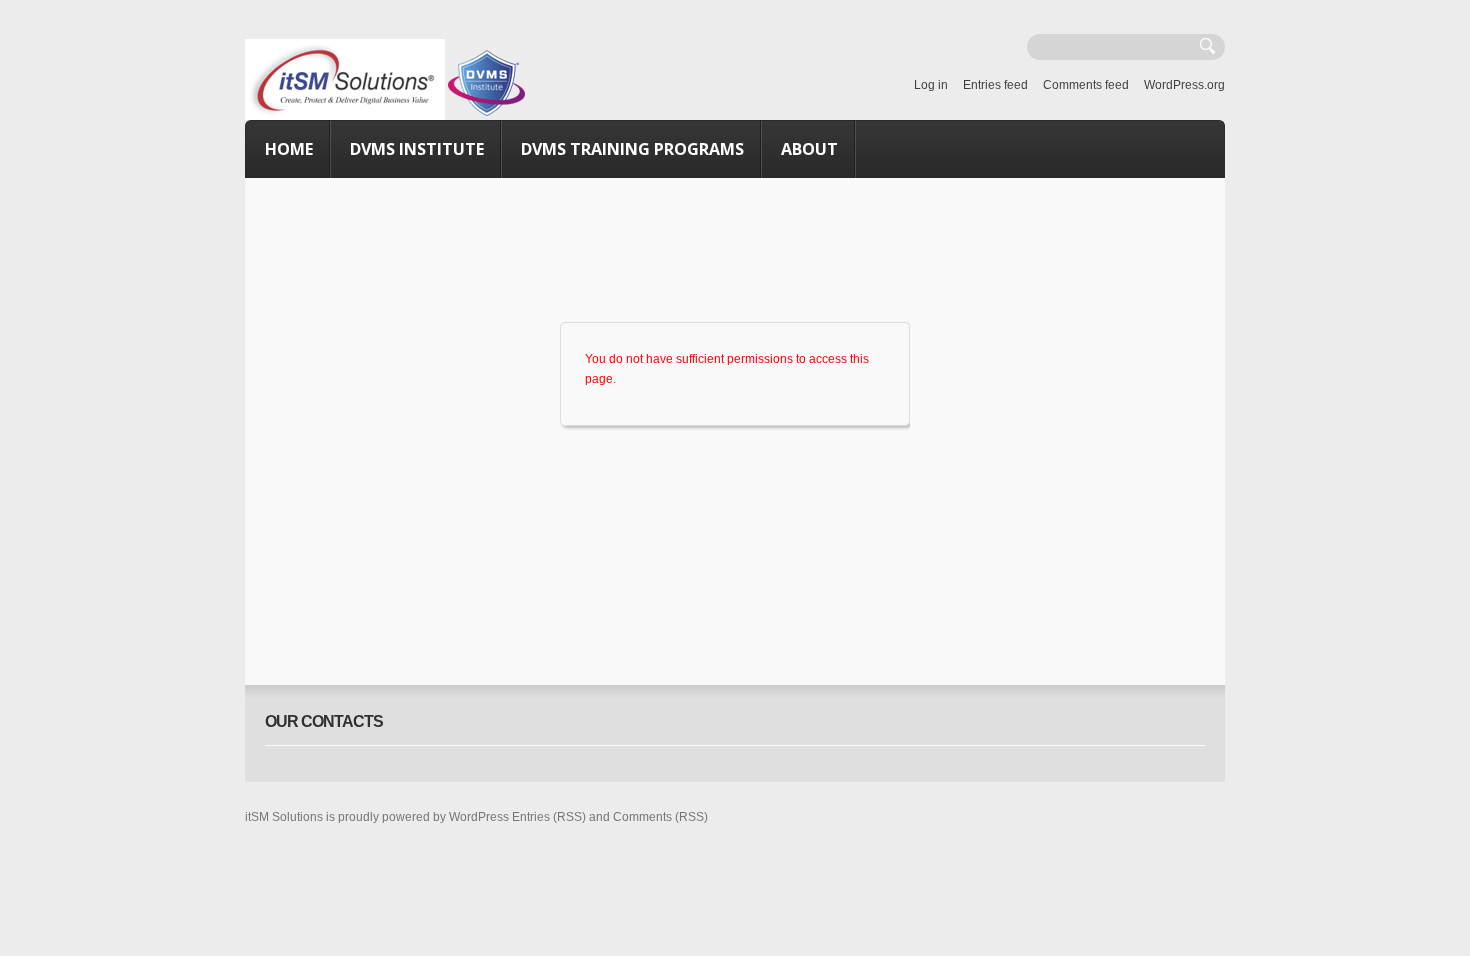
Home (289, 149)
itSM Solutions (284, 817)
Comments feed (1086, 85)
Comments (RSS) (660, 817)
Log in (931, 85)
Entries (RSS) (549, 817)
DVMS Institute (417, 149)
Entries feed (995, 85)
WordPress (479, 817)
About (809, 149)
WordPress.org (1184, 85)
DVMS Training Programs (632, 149)
